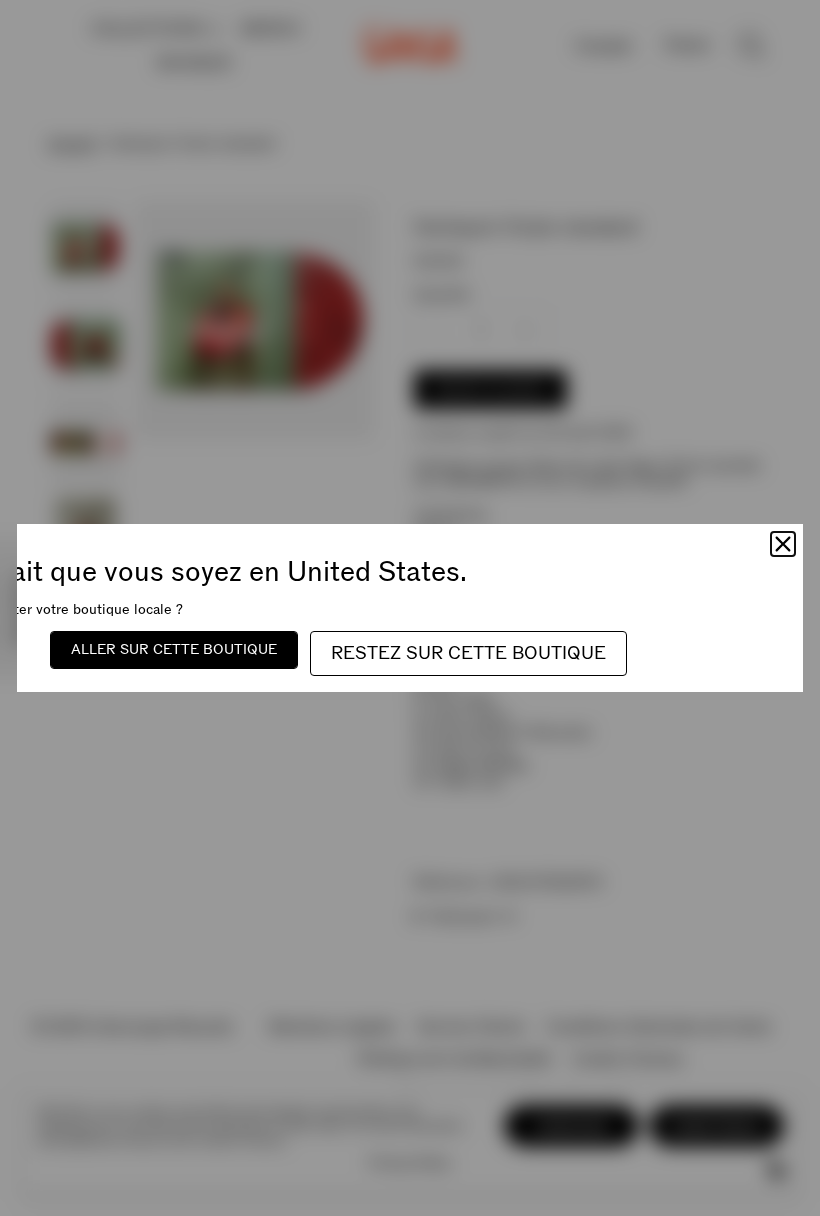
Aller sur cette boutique (174, 649)
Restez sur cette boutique (468, 653)
